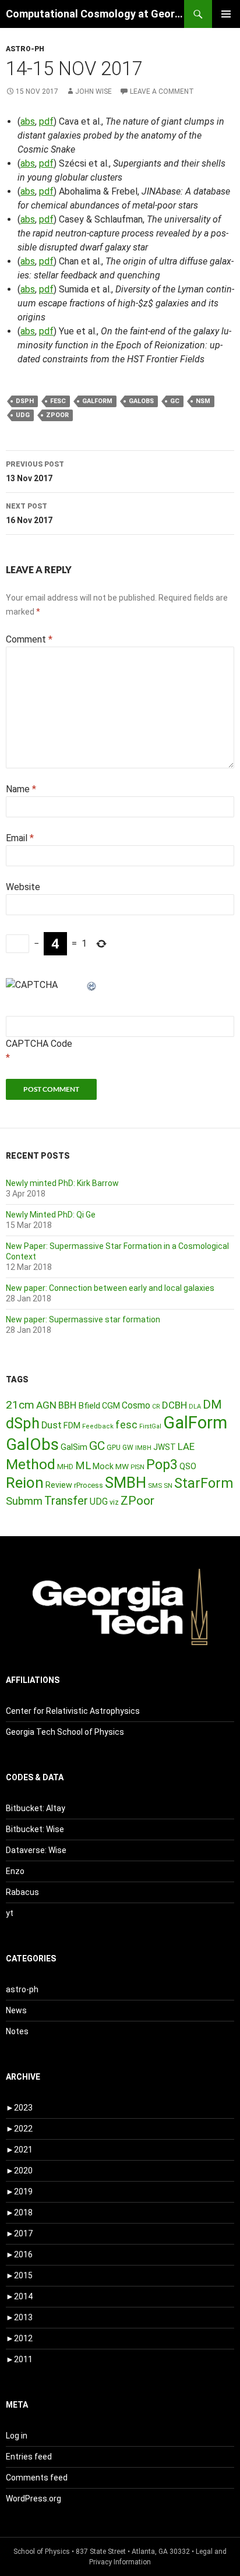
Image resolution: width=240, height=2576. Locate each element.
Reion (25, 1483)
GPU (114, 1448)
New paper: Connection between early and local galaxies (110, 1288)
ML (83, 1466)
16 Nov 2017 (29, 514)
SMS (155, 1485)
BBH (67, 1405)
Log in (17, 2436)
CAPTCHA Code (39, 1044)
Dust (52, 1425)
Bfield (89, 1406)
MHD (65, 1467)
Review (59, 1485)
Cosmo (136, 1405)
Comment (29, 639)
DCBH (174, 1405)
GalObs (141, 401)
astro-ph (25, 49)
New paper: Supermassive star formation (83, 1319)
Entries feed (29, 2457)
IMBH (143, 1448)
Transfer (66, 1501)
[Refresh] (92, 985)
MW (122, 1466)
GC (175, 401)
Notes (17, 2031)
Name (21, 789)
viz (114, 1502)
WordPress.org (33, 2499)
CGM (111, 1406)
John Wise (93, 91)
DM (212, 1405)
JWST (165, 1447)
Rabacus (22, 1892)
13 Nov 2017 (35, 472)
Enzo (15, 1871)
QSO (188, 1466)
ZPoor (57, 415)
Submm (24, 1501)
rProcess (89, 1485)
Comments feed (37, 2478)
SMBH (126, 1483)
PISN (137, 1467)
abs (28, 121)
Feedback (98, 1426)
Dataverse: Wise (36, 1850)
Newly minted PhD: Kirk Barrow (62, 1183)
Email (20, 838)
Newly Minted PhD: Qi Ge (51, 1215)
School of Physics (42, 2552)
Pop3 (162, 1465)
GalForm (97, 401)
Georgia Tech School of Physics (65, 1732)
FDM (72, 1425)
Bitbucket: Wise (35, 1829)
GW (128, 1448)
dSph (25, 401)
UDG (23, 415)
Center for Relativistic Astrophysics (73, 1711)
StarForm (204, 1483)
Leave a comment (162, 91)
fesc (58, 401)
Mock (103, 1466)
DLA (195, 1407)
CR (156, 1407)
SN (168, 1485)
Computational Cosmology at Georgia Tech (95, 14)
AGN (46, 1405)
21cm (20, 1405)
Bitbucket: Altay (36, 1808)
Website (23, 887)
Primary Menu (226, 14)
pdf (46, 121)
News (16, 2010)
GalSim (74, 1447)
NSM (203, 401)
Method (31, 1464)
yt (10, 1913)
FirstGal (150, 1426)
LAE (186, 1446)
